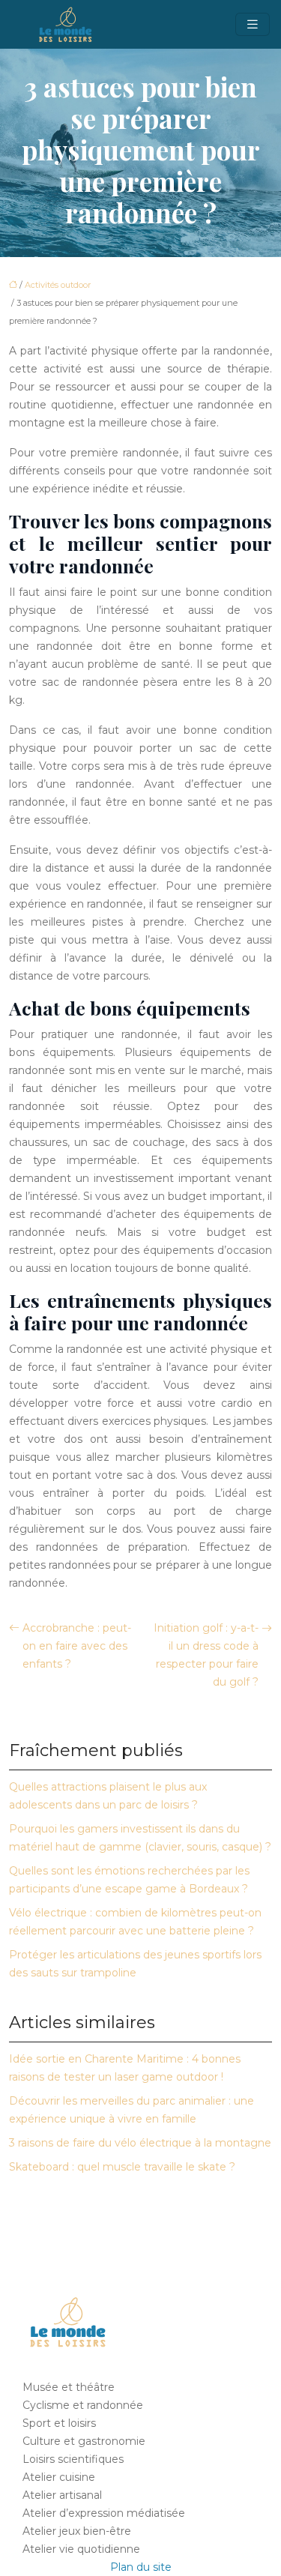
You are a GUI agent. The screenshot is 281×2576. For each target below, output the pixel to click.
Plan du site (141, 2567)
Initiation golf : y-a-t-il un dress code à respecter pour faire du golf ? (206, 1655)
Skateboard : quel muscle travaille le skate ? (122, 2167)
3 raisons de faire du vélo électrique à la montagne (140, 2143)
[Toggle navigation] (253, 24)
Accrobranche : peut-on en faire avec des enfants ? (77, 1646)
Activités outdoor (58, 285)
